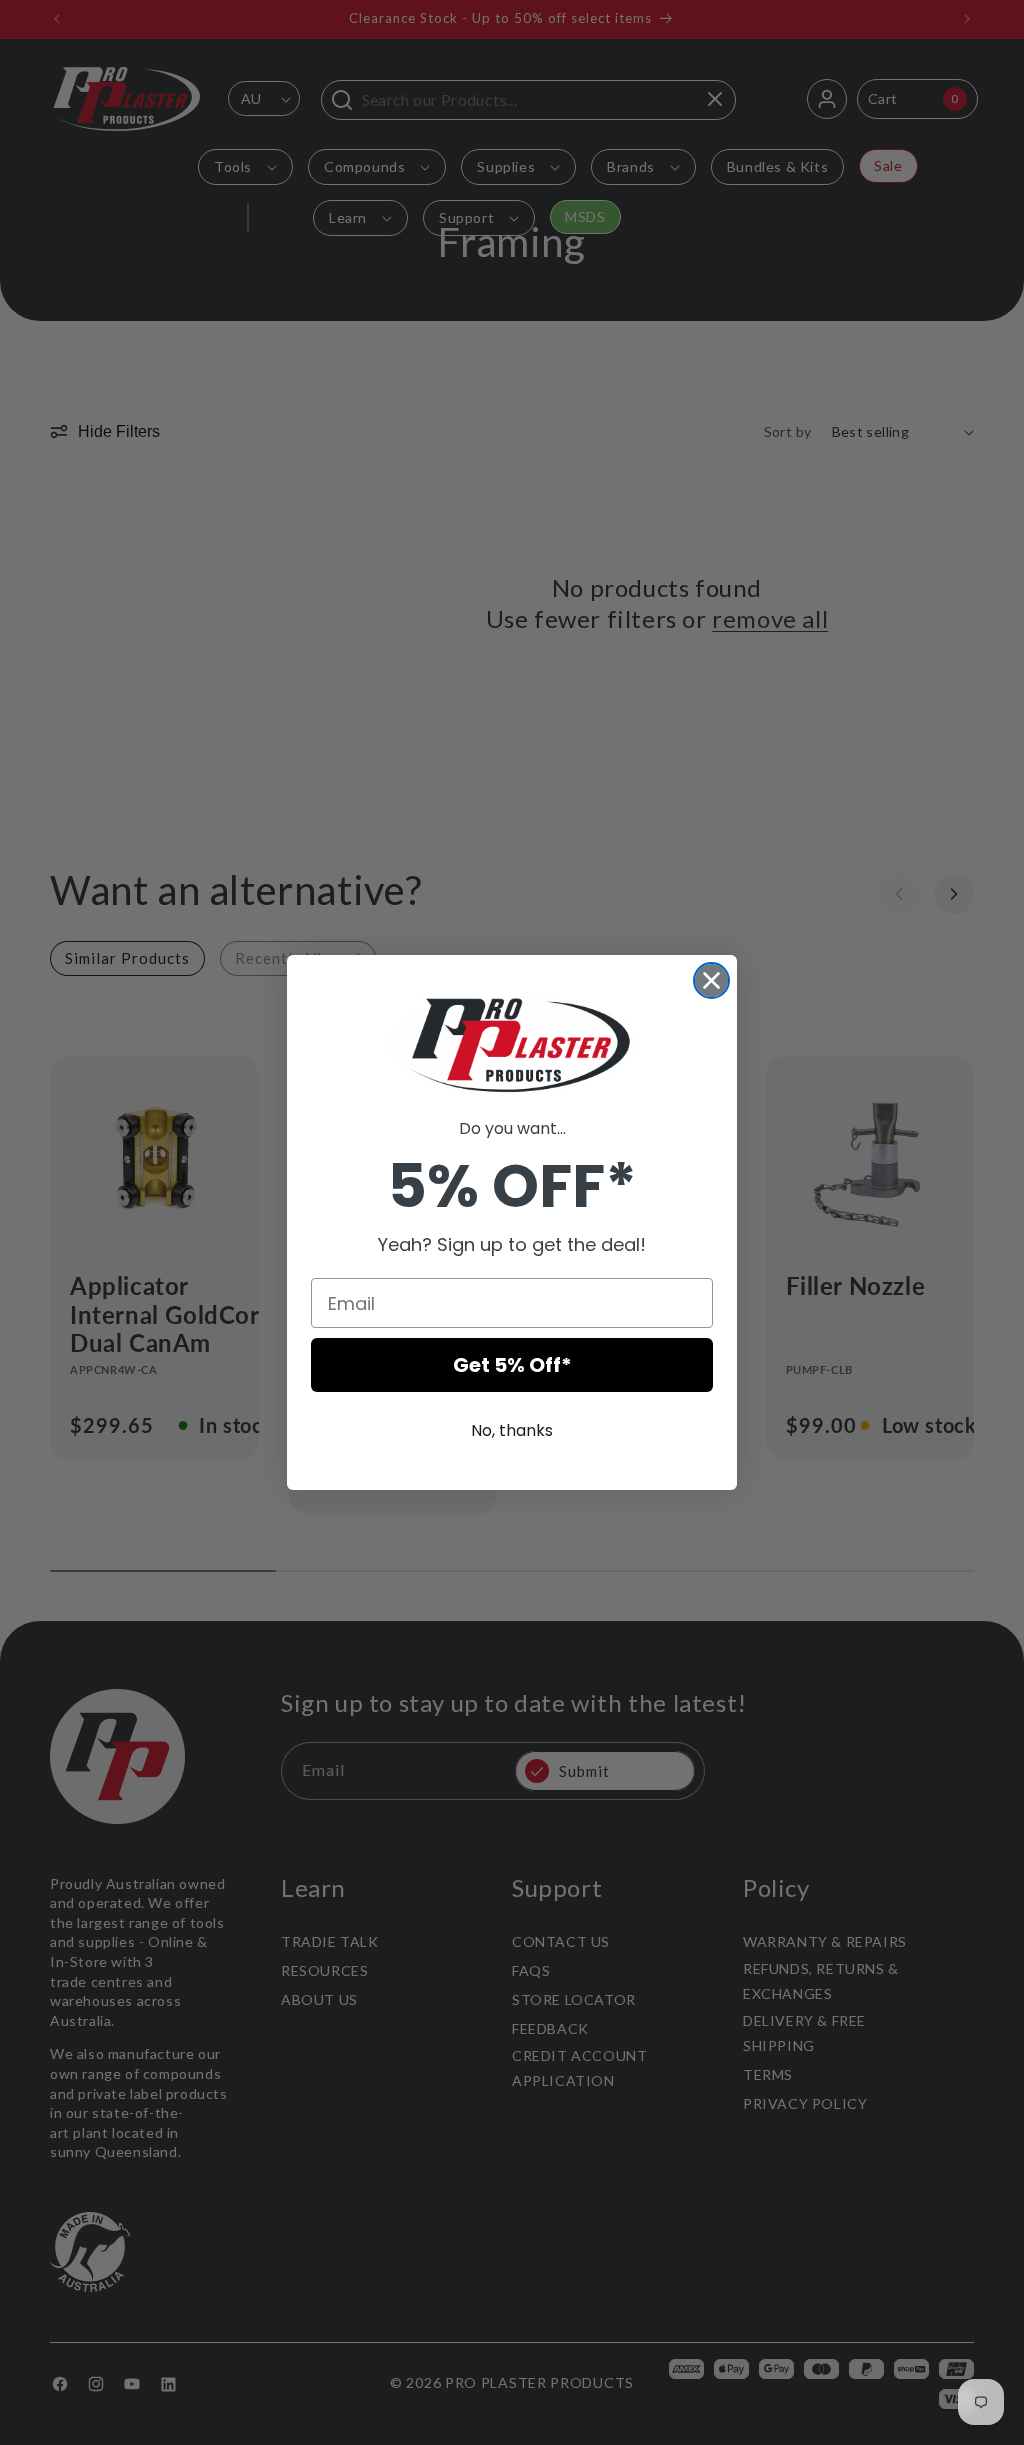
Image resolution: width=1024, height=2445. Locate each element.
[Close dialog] (711, 980)
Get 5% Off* (512, 1365)
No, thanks (512, 1430)
